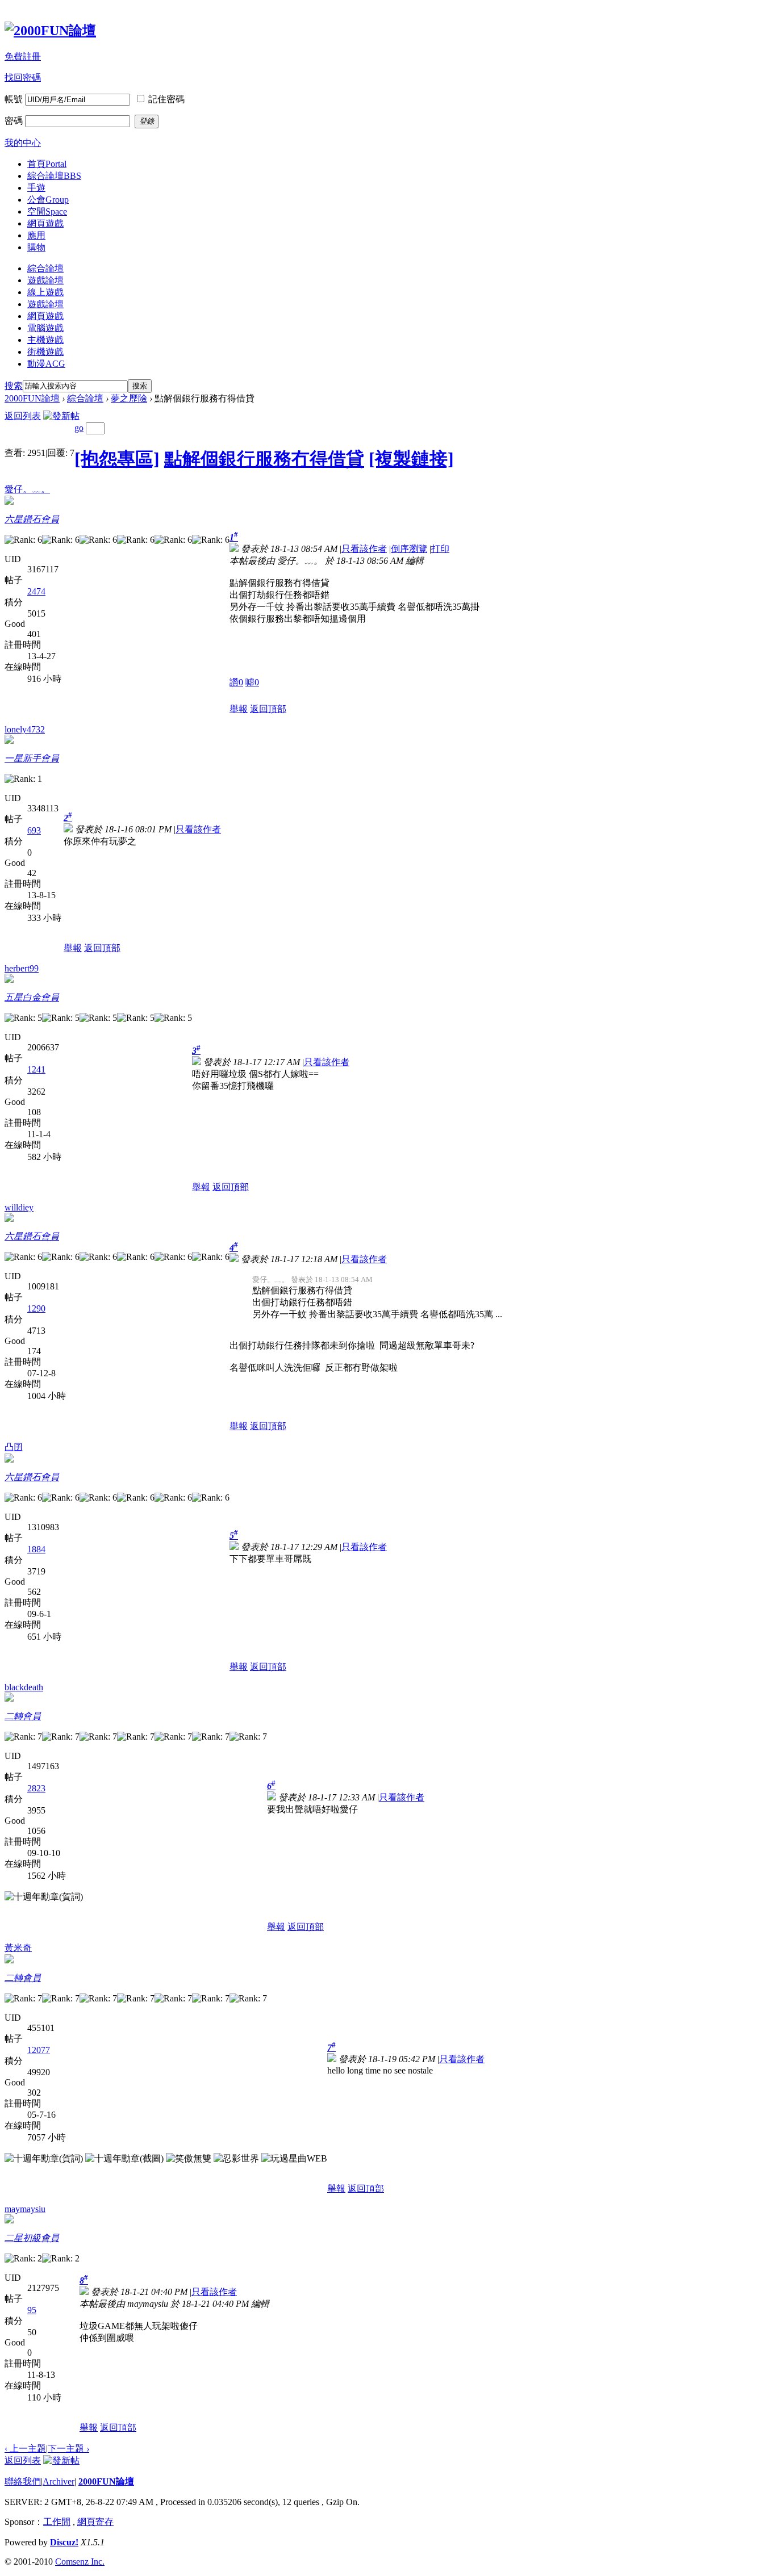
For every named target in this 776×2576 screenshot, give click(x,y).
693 (34, 830)
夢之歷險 (129, 398)
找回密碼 (23, 78)
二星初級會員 (32, 2238)
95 (32, 2310)
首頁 (47, 164)
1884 (36, 1549)
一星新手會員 (32, 758)
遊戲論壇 (45, 280)
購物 (36, 247)
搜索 (14, 386)
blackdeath (24, 1687)
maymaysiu (25, 2209)
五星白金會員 (32, 997)
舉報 (239, 709)
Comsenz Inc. (80, 2562)
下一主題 (68, 2449)
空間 (47, 211)
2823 (36, 1788)
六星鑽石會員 (32, 519)
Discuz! (64, 2542)
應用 (36, 235)
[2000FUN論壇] (50, 31)
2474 (36, 591)
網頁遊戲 (45, 223)
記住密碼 (166, 99)
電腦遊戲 (45, 328)
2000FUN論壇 (32, 398)
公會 (48, 200)
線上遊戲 (45, 292)
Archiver (59, 2481)
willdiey (19, 1207)
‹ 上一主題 (25, 2449)
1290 (36, 1308)
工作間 (57, 2522)
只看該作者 (364, 549)
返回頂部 (268, 709)
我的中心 (23, 143)
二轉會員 (23, 1716)
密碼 (14, 121)
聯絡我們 (23, 2481)
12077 (39, 2050)
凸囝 (14, 1447)
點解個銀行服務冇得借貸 (264, 459)
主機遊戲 (45, 340)
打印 (440, 549)
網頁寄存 (95, 2522)
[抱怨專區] (117, 459)
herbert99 (22, 968)
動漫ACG (46, 364)
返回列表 (23, 416)
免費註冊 (23, 56)
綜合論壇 (54, 176)
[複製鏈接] (411, 459)
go (79, 428)
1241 (36, 1069)
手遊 (36, 188)
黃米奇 (18, 1948)
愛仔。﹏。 (27, 489)
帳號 (14, 99)
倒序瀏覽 (409, 549)
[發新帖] (61, 416)
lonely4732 (25, 729)
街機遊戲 (45, 352)
